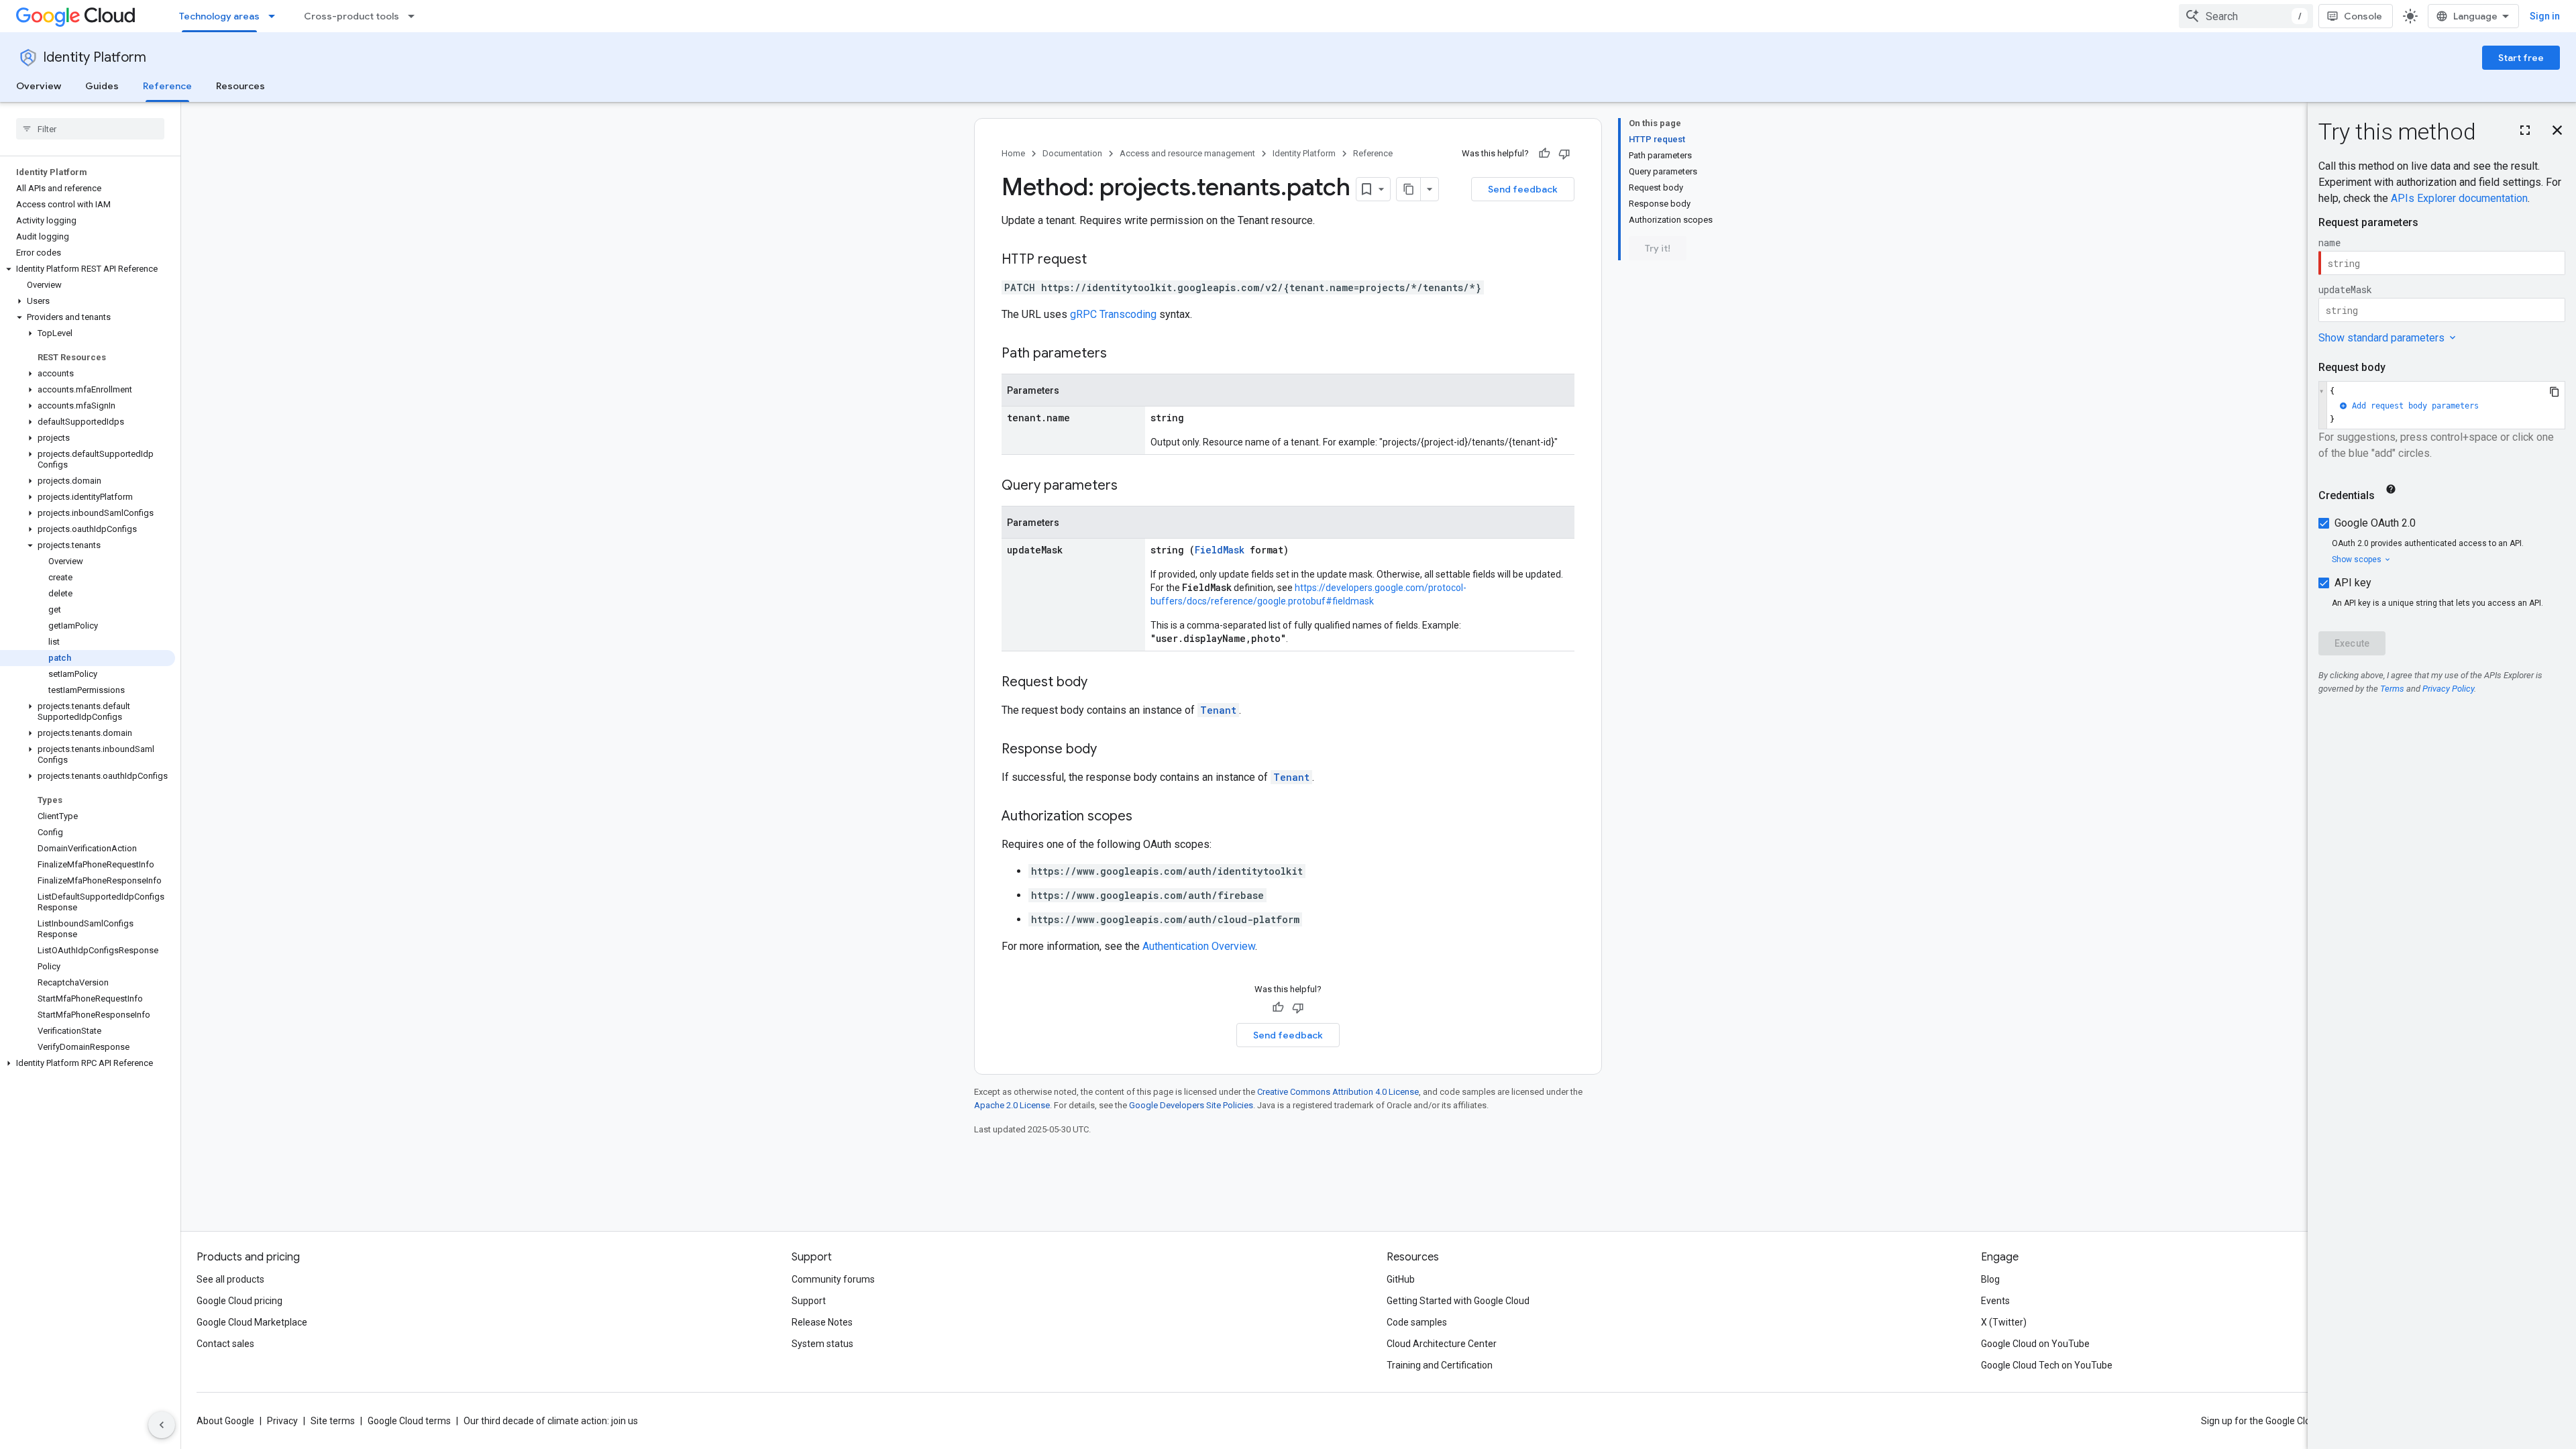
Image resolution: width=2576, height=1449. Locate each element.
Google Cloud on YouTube (2035, 1344)
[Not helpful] (1564, 154)
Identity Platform (95, 57)
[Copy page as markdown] (1409, 189)
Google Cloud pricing (239, 1301)
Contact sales (225, 1344)
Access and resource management (1187, 153)
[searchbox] (90, 129)
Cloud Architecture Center (1442, 1344)
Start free (2521, 58)
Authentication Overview (1199, 946)
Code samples (1417, 1322)
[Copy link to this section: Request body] (1101, 683)
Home (1013, 153)
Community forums (833, 1279)
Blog (1990, 1279)
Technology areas (219, 16)
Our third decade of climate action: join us (551, 1421)
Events (1995, 1301)
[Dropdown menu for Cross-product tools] (415, 16)
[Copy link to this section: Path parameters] (1120, 354)
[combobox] (2246, 16)
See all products (230, 1279)
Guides (102, 86)
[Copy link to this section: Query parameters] (1131, 486)
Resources (240, 86)
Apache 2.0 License (1012, 1105)
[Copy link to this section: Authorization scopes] (1146, 817)
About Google (225, 1421)
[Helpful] (1544, 154)
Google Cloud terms (409, 1421)
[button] (88, 269)
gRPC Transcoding (1113, 314)
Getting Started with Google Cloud (1458, 1301)
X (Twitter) (2004, 1322)
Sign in (2545, 16)
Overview (39, 86)
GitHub (1401, 1279)
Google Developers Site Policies (1191, 1105)
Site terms (333, 1421)
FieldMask (1220, 550)
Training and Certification (1440, 1365)
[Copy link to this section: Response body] (1110, 750)
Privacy (282, 1421)
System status (822, 1344)
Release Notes (822, 1322)
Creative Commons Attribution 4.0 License (1338, 1092)
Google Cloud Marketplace (252, 1322)
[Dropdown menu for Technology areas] (276, 16)
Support (809, 1301)
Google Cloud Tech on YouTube (2047, 1365)
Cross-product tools (352, 16)
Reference (167, 86)
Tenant (1218, 710)
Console (2363, 16)
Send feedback (1523, 189)
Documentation (1072, 153)
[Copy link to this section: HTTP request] (1100, 260)
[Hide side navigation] (162, 1425)
